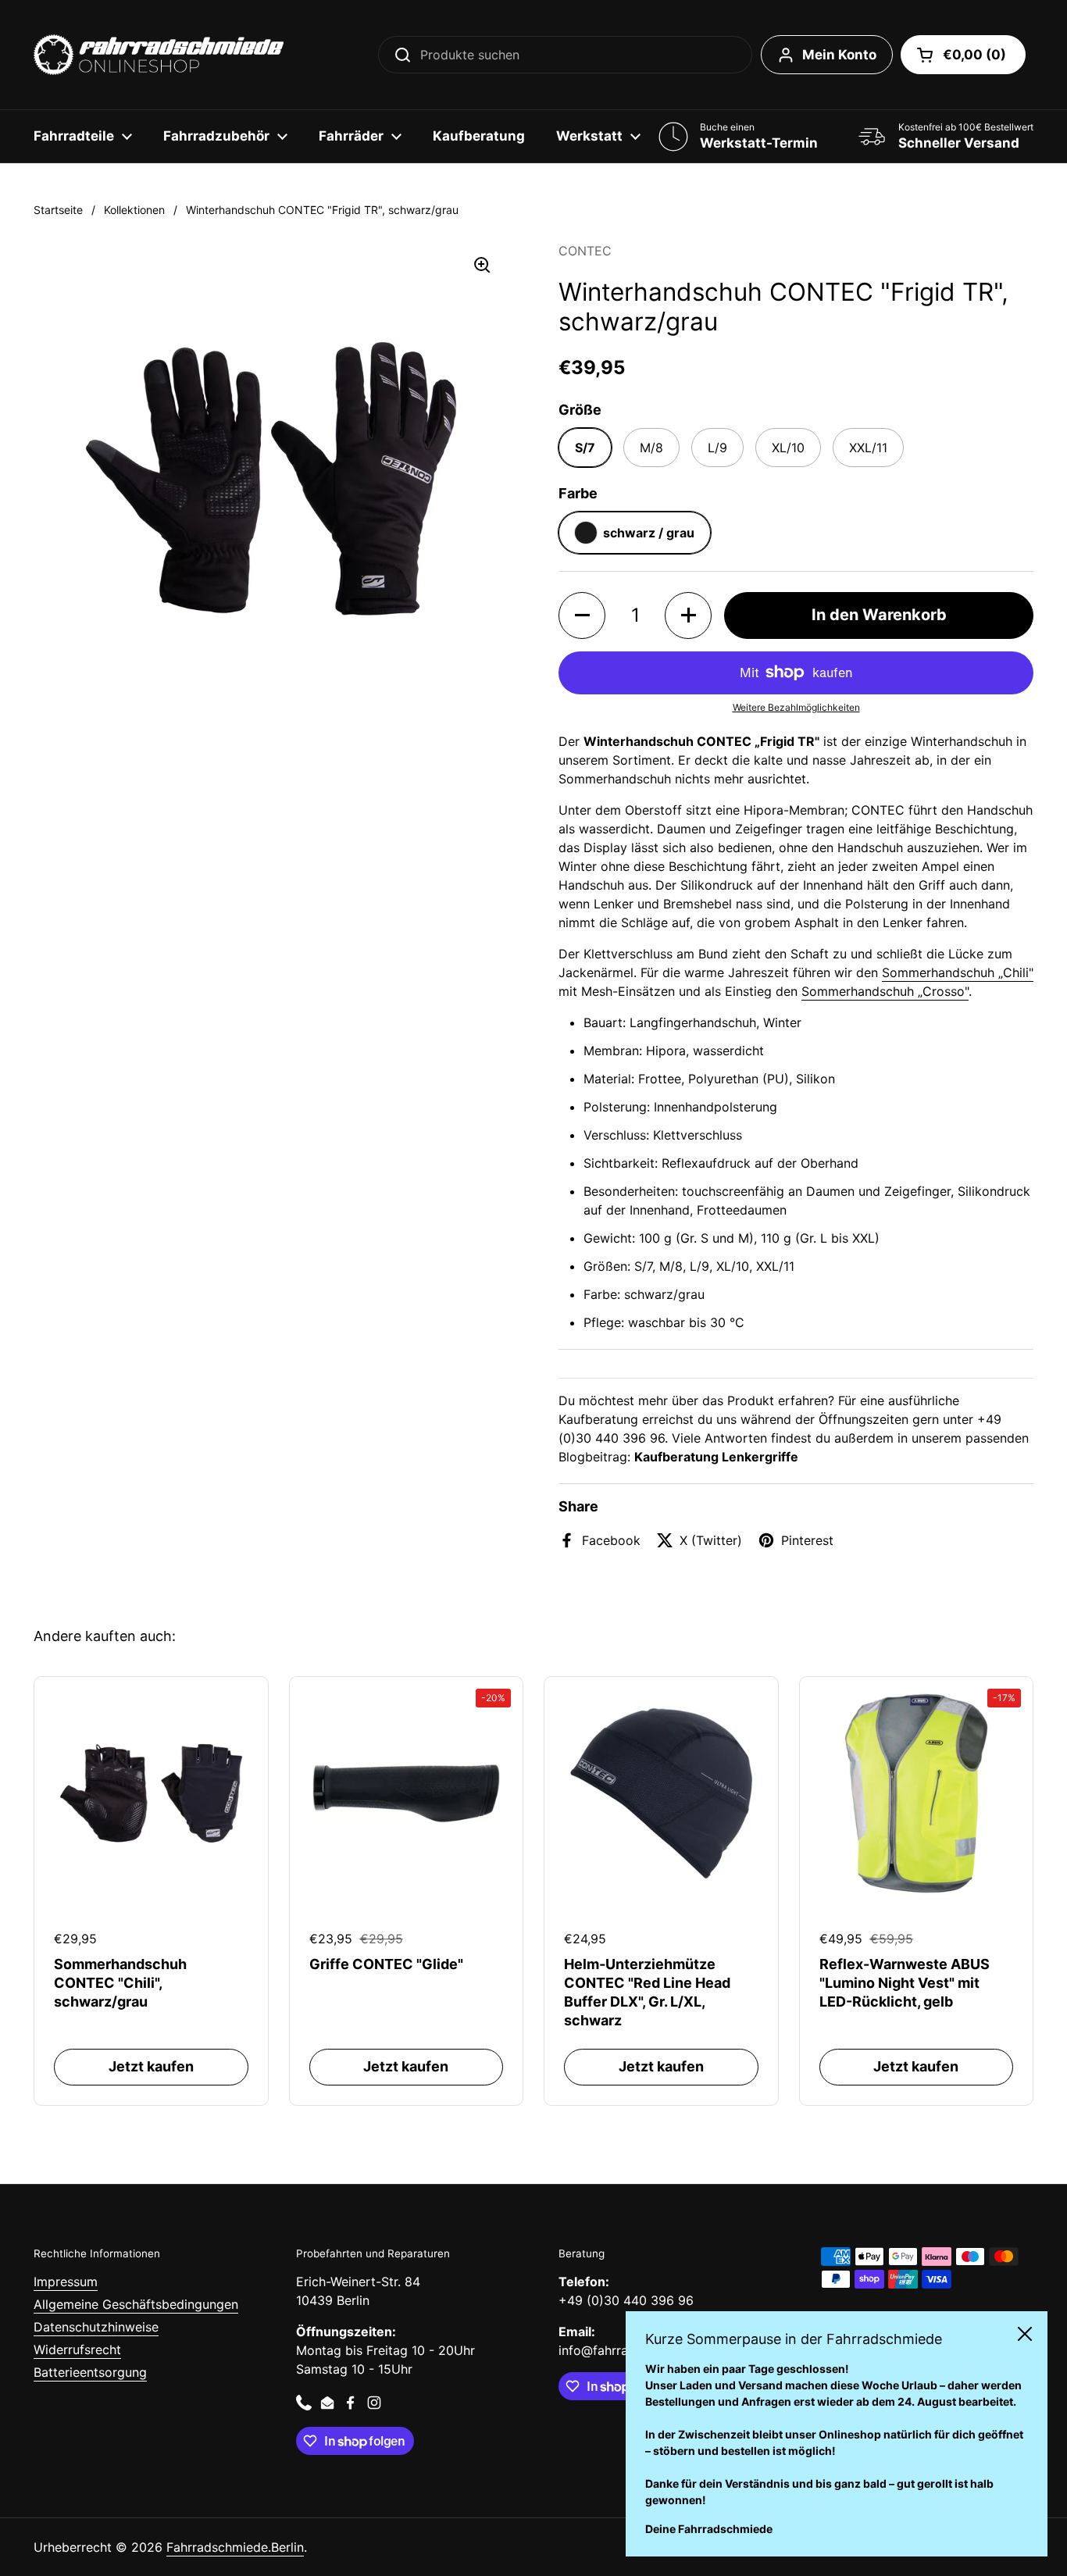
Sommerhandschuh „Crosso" (885, 991)
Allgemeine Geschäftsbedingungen (136, 2304)
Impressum (66, 2282)
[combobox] (565, 55)
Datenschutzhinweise (96, 2327)
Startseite (58, 210)
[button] (963, 55)
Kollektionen (134, 210)
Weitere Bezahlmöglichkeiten (796, 707)
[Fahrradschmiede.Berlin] (159, 55)
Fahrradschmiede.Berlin (235, 2547)
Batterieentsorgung (90, 2372)
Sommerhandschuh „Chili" (958, 972)
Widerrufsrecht (77, 2349)
